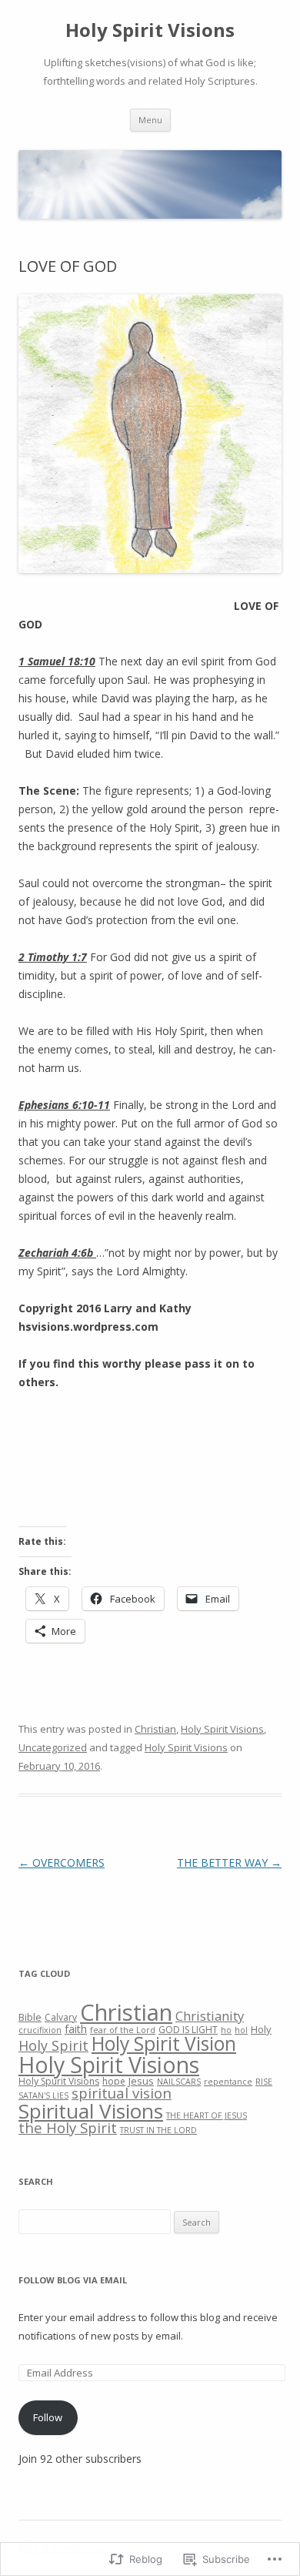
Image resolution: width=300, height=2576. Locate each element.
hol (241, 2030)
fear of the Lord (123, 2030)
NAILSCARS (179, 2082)
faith (76, 2029)
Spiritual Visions (91, 2111)
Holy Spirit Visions (150, 30)
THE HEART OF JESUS (207, 2115)
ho (226, 2030)
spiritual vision (122, 2093)
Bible (30, 2017)
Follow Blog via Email (73, 2280)
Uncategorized (53, 1747)
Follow (48, 2417)
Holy (261, 2029)
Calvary (61, 2017)
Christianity (210, 2016)
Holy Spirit (53, 2045)
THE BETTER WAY (229, 1862)
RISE (264, 2082)
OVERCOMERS (62, 1862)
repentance (228, 2082)
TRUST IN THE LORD (158, 2130)
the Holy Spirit (68, 2127)
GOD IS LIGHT (188, 2030)
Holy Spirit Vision (164, 2043)
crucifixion (40, 2030)
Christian (155, 1729)
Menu (150, 120)
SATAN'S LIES (43, 2095)
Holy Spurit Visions (59, 2081)
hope (114, 2081)
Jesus (141, 2081)
